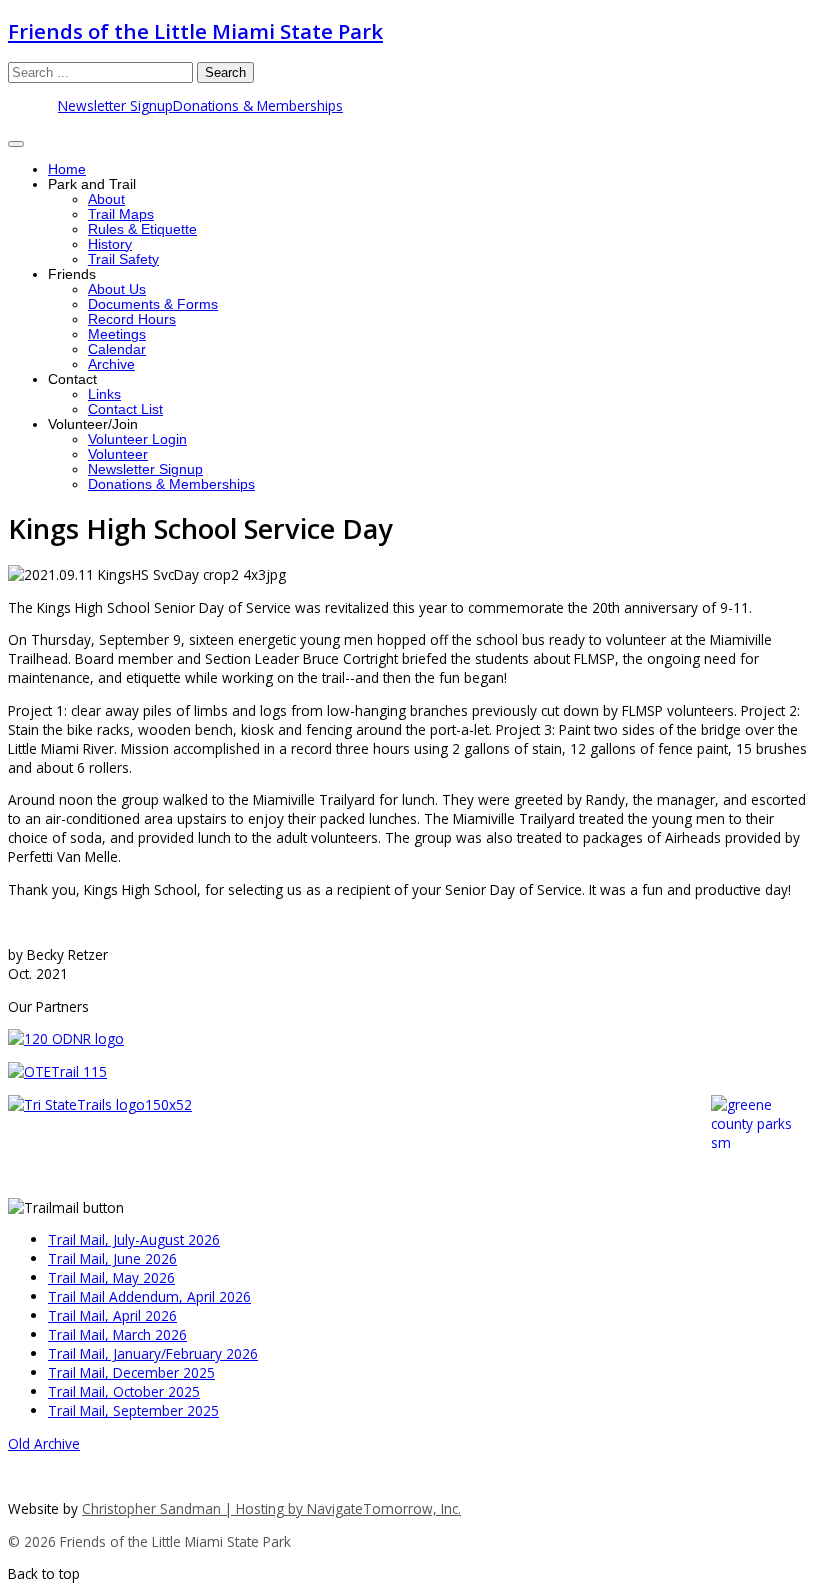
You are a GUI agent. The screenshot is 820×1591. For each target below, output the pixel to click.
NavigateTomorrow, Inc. (384, 1508)
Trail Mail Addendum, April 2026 (149, 1296)
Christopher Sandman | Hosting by (194, 1508)
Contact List (125, 409)
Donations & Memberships (258, 105)
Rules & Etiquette (142, 229)
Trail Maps (121, 214)
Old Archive (44, 1443)
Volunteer (118, 454)
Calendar (117, 349)
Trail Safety (123, 259)
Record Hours (132, 319)
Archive (111, 364)
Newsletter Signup (115, 105)
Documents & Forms (153, 304)
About (106, 199)
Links (104, 394)
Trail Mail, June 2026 (112, 1258)
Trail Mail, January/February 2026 (153, 1353)
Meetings (117, 334)
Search (225, 72)
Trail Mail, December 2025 (131, 1372)
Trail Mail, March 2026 (117, 1334)
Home (67, 169)
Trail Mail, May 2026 (111, 1277)
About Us (117, 289)
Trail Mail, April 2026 (112, 1315)
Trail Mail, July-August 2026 (134, 1239)
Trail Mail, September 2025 (133, 1410)
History (110, 244)
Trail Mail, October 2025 (124, 1391)
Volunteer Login (137, 439)
